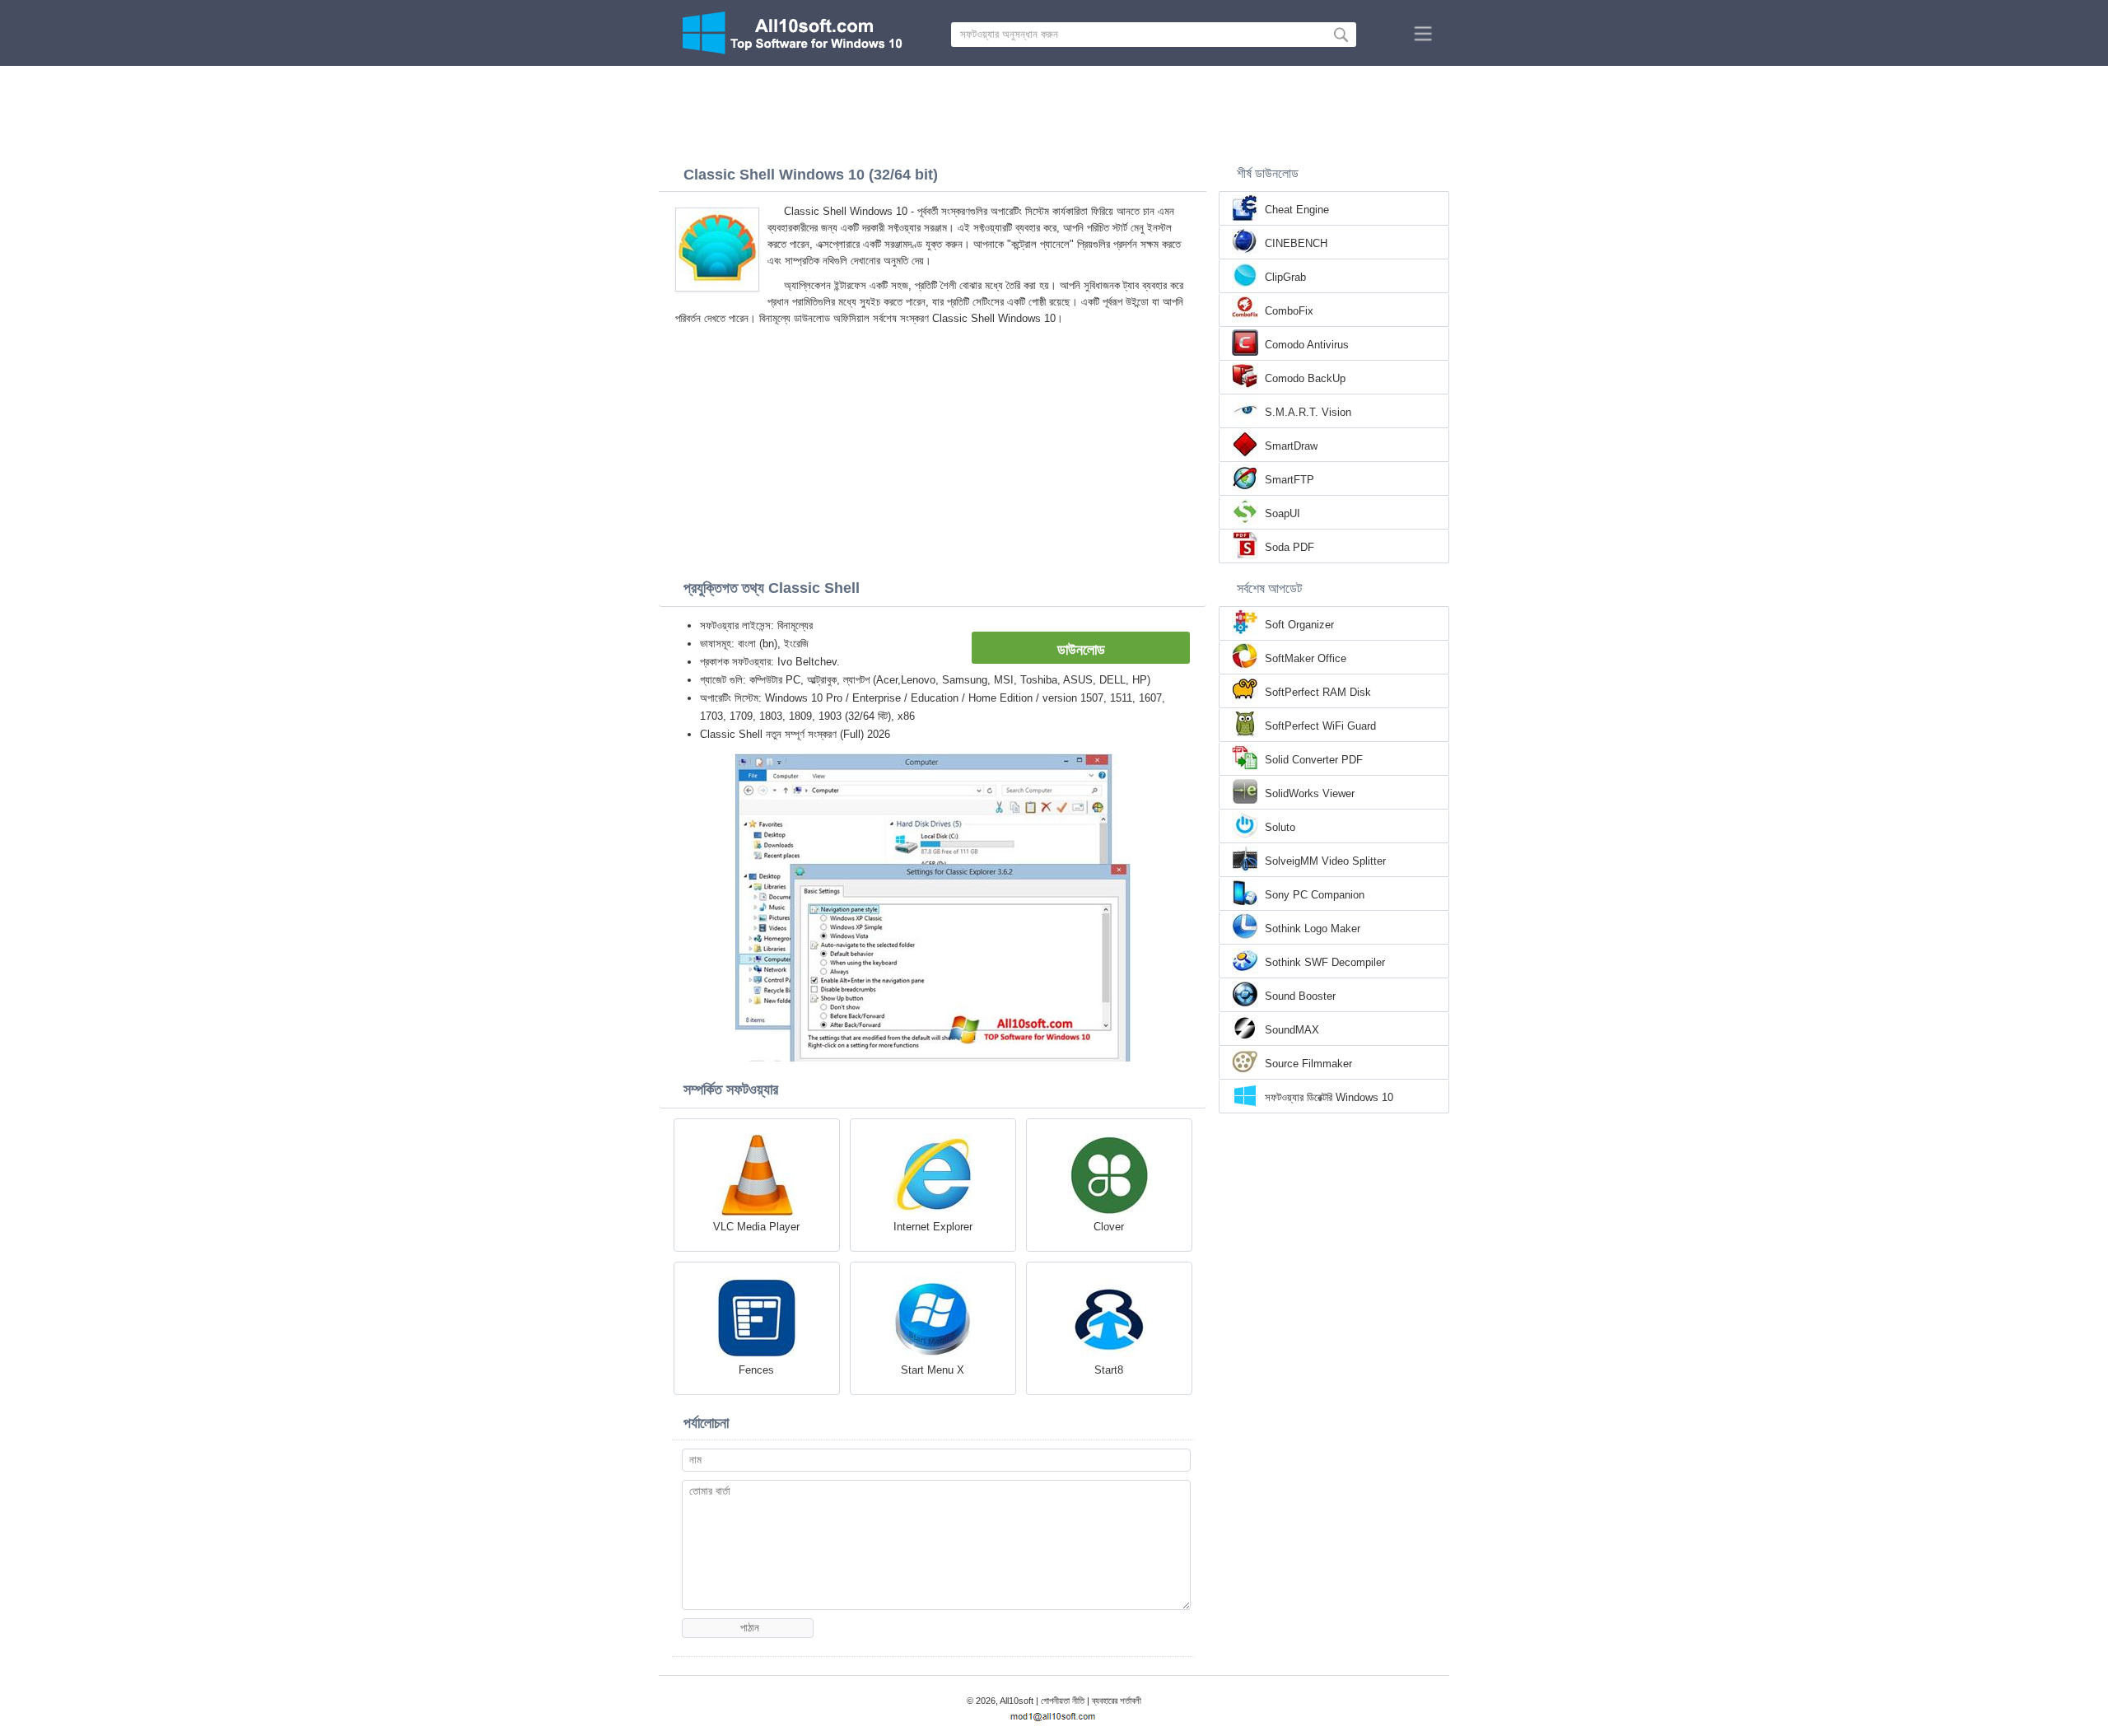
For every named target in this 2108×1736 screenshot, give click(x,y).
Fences (756, 1370)
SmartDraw (1291, 446)
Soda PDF (1290, 547)
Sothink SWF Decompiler (1325, 962)
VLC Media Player (756, 1227)
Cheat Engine (1297, 210)
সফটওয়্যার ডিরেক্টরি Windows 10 (1329, 1097)
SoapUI (1283, 513)
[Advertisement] (1054, 111)
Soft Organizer (1299, 625)
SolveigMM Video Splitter (1325, 861)
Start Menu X (933, 1370)
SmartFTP (1290, 480)
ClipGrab (1285, 277)
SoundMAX (1292, 1030)
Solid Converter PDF (1314, 760)
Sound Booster (1300, 996)
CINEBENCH (1296, 243)
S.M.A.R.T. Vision (1308, 412)
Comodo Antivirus (1307, 345)
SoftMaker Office (1306, 658)
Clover (1109, 1227)
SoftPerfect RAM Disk (1318, 692)
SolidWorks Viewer (1310, 793)
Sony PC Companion (1315, 895)
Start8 (1109, 1370)
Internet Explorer (933, 1227)
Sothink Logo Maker (1313, 929)
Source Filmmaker (1308, 1064)
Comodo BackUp (1305, 378)
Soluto (1280, 827)
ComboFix (1289, 311)
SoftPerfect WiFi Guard (1320, 726)
